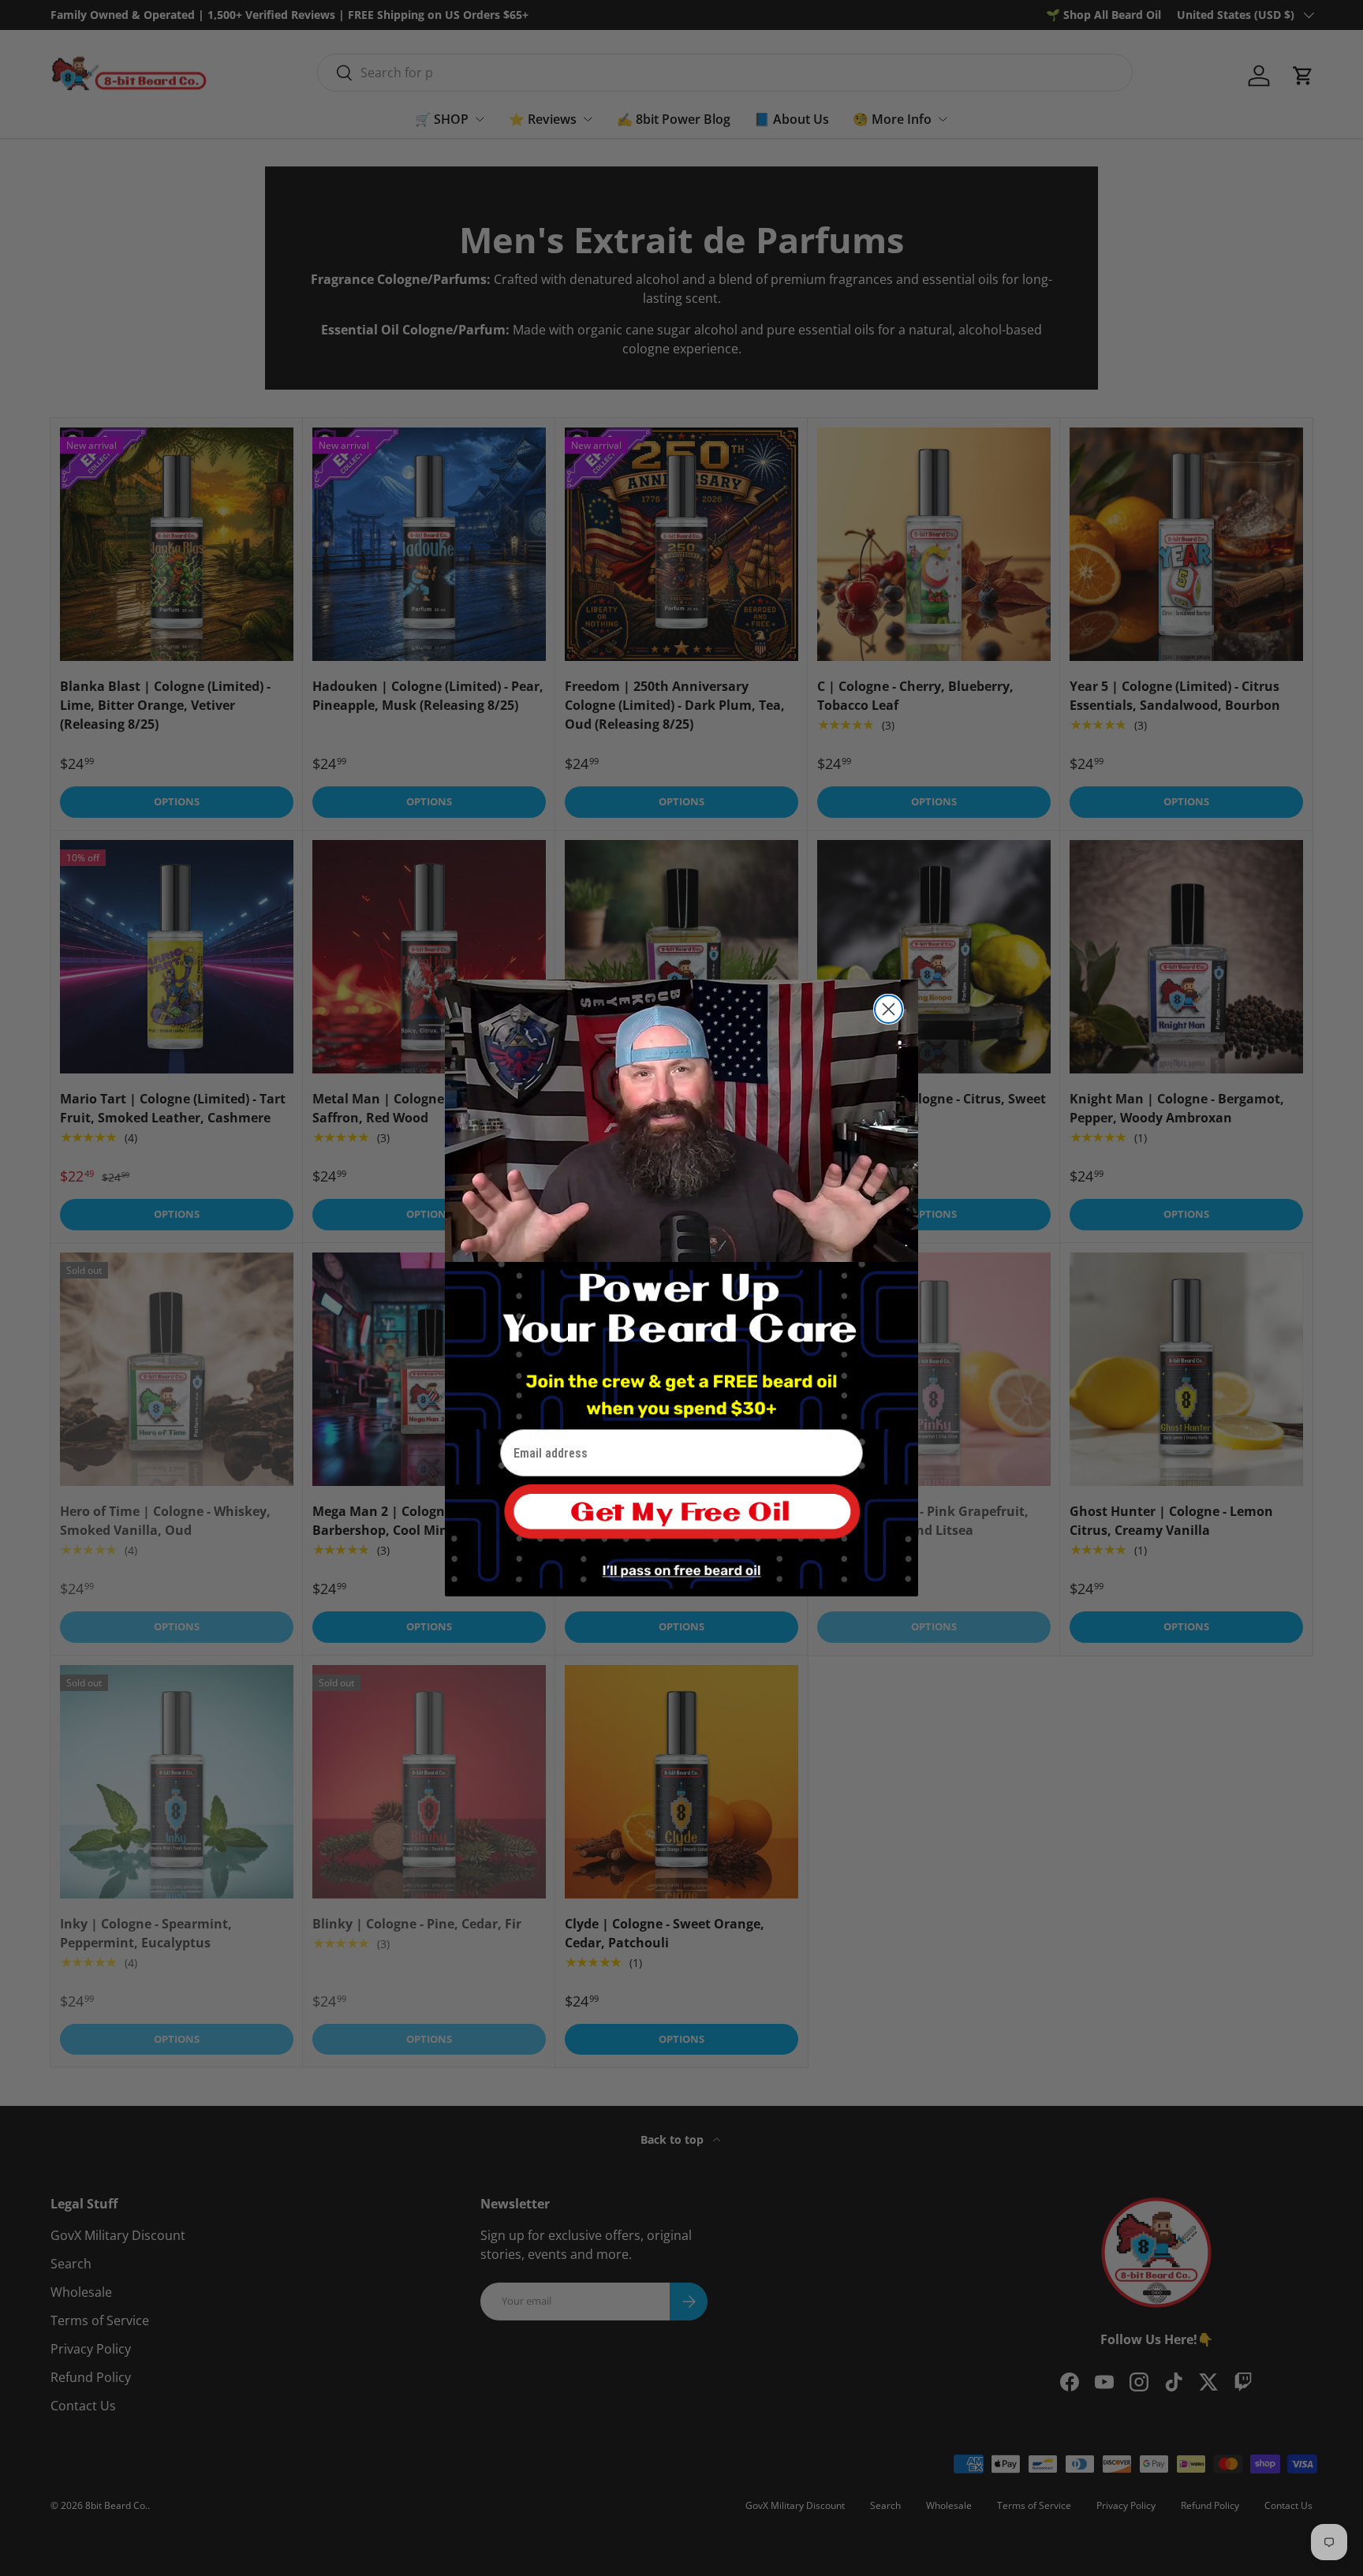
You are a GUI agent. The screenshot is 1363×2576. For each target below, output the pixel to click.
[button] (681, 1520)
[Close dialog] (889, 1009)
